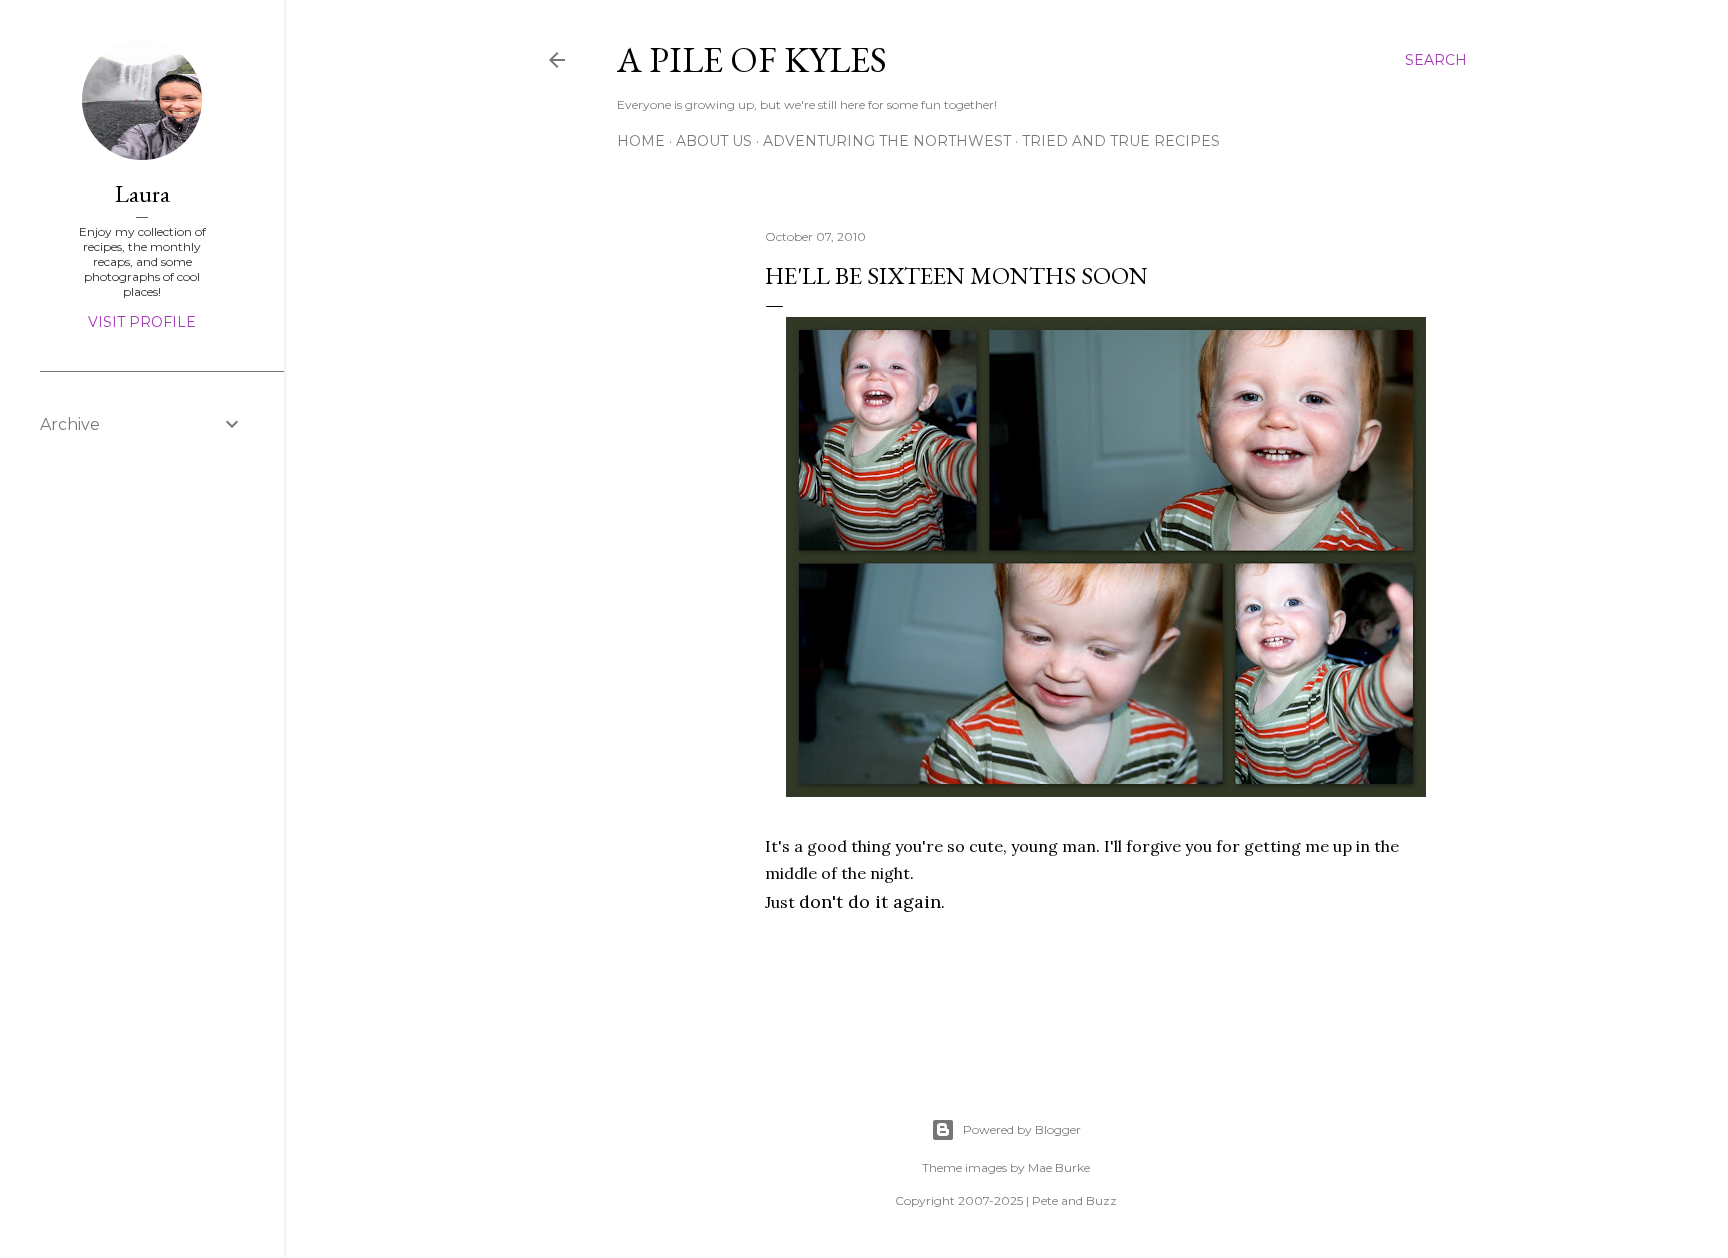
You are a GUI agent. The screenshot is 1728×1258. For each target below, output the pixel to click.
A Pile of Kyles (752, 59)
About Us (714, 141)
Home (641, 141)
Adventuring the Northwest (887, 141)
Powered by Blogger (1022, 1129)
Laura (142, 193)
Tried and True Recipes (1121, 141)
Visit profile (142, 322)
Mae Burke (1059, 1167)
